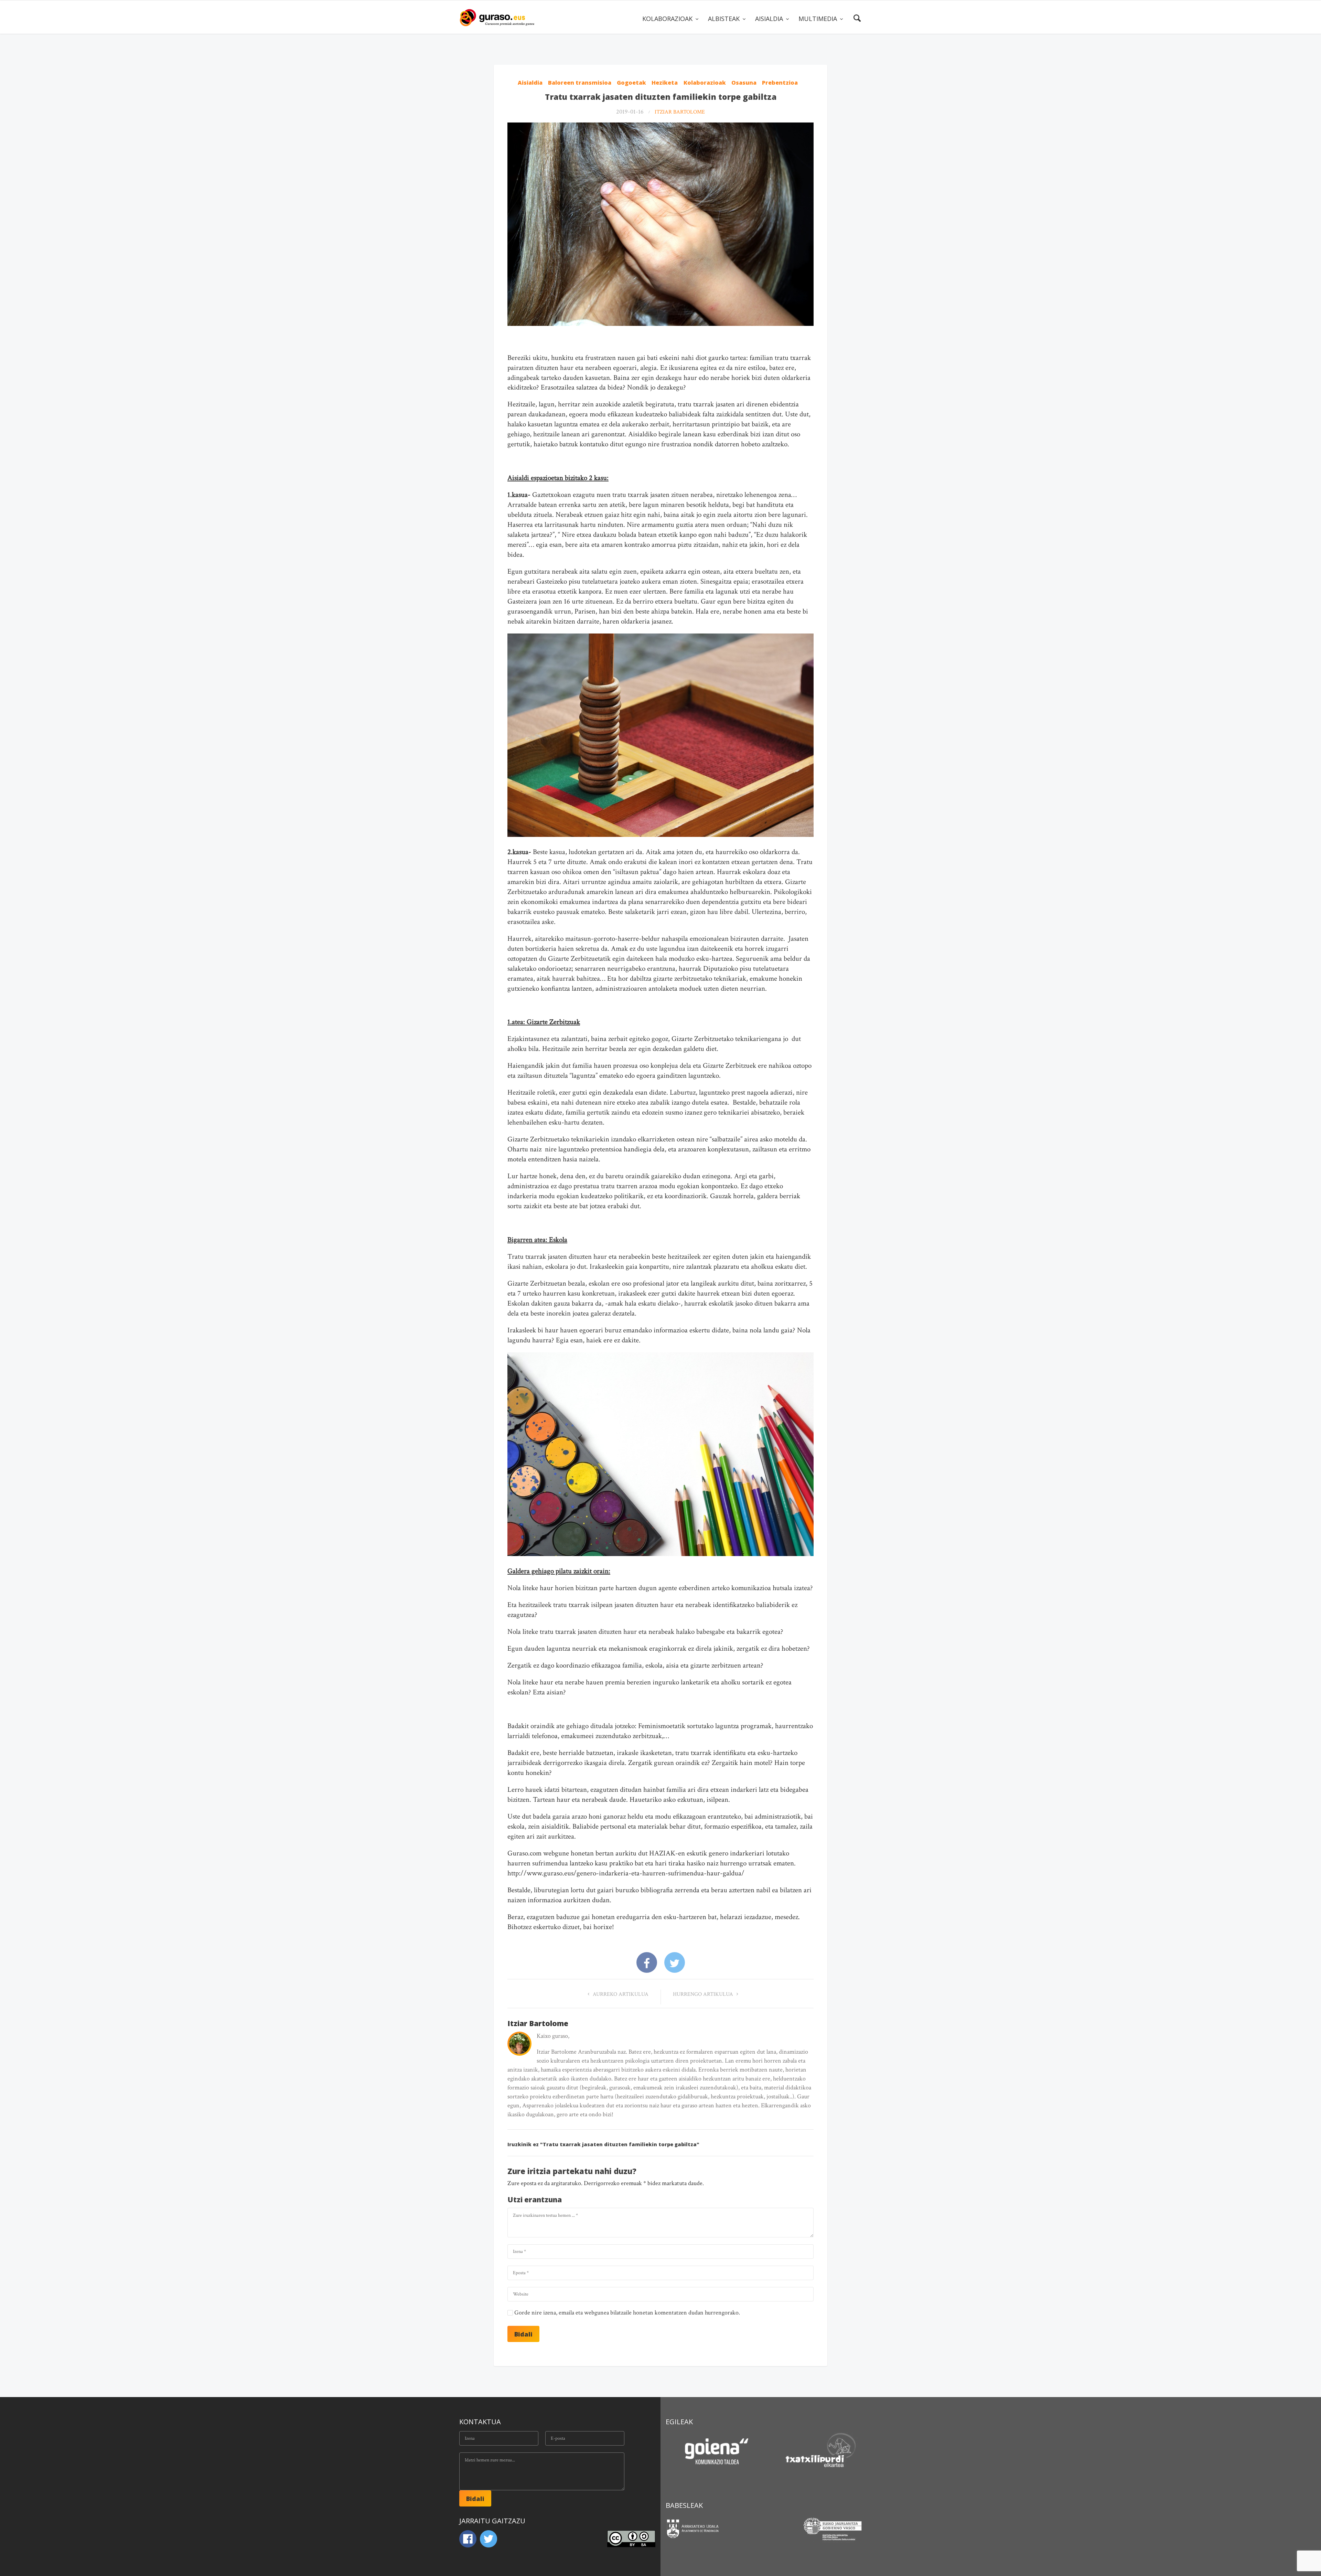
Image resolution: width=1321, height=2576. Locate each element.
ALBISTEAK (725, 19)
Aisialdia (530, 83)
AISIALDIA (770, 19)
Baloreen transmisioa (580, 83)
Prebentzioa (780, 83)
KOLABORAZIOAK (668, 19)
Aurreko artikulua (620, 1994)
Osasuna (744, 83)
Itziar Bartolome (680, 112)
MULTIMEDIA (819, 19)
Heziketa (665, 83)
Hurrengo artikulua (704, 1994)
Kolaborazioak (705, 83)
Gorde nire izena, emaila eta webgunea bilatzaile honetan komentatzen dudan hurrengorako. (627, 2313)
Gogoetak (631, 83)
